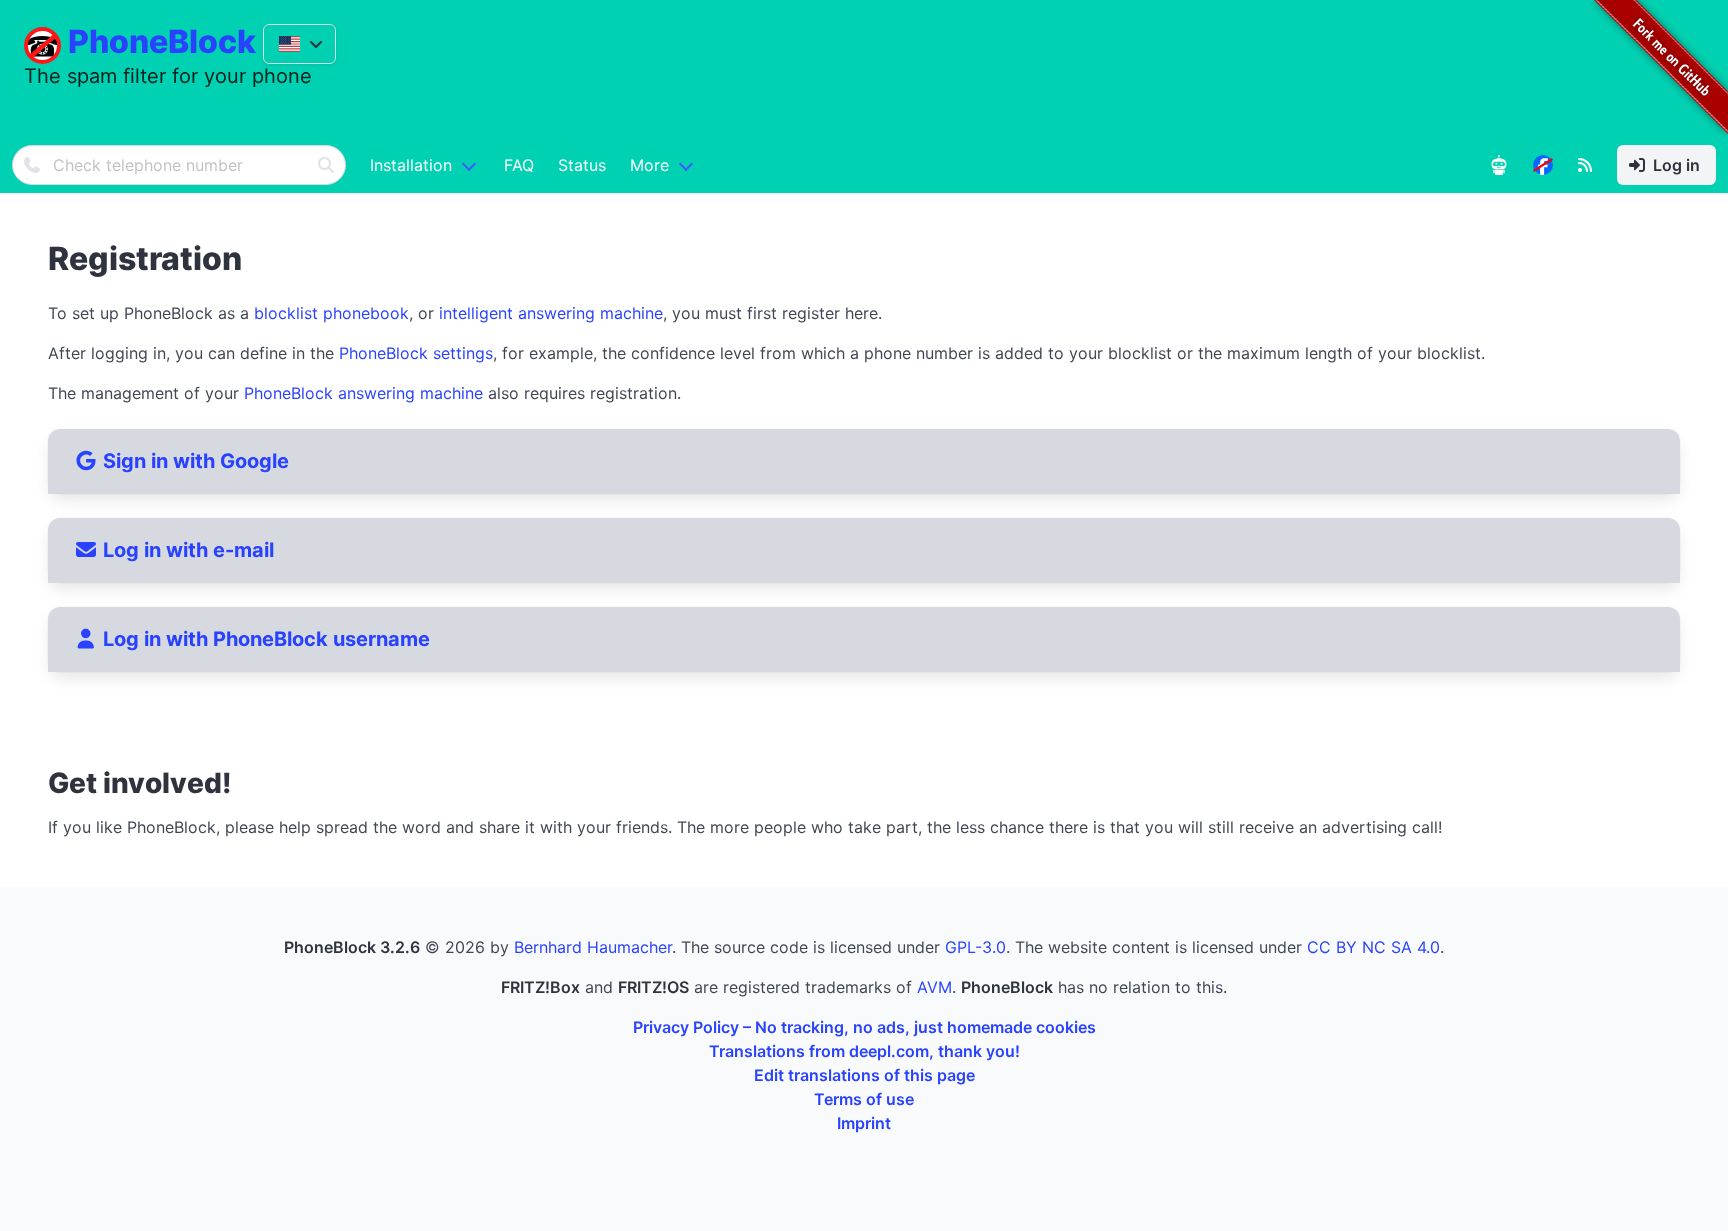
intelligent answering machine (551, 313)
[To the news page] (1543, 165)
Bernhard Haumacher (593, 947)
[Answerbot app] (1499, 165)
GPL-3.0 (975, 947)
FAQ (519, 165)
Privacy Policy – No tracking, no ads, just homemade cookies (864, 1027)
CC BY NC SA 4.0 (1373, 947)
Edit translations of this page (864, 1075)
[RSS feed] (1585, 165)
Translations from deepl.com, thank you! (864, 1051)
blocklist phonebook (331, 313)
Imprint (864, 1123)
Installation (411, 165)
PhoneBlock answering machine (363, 393)
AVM (934, 987)
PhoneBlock (162, 41)
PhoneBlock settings (416, 353)
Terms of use (864, 1099)
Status (582, 165)
